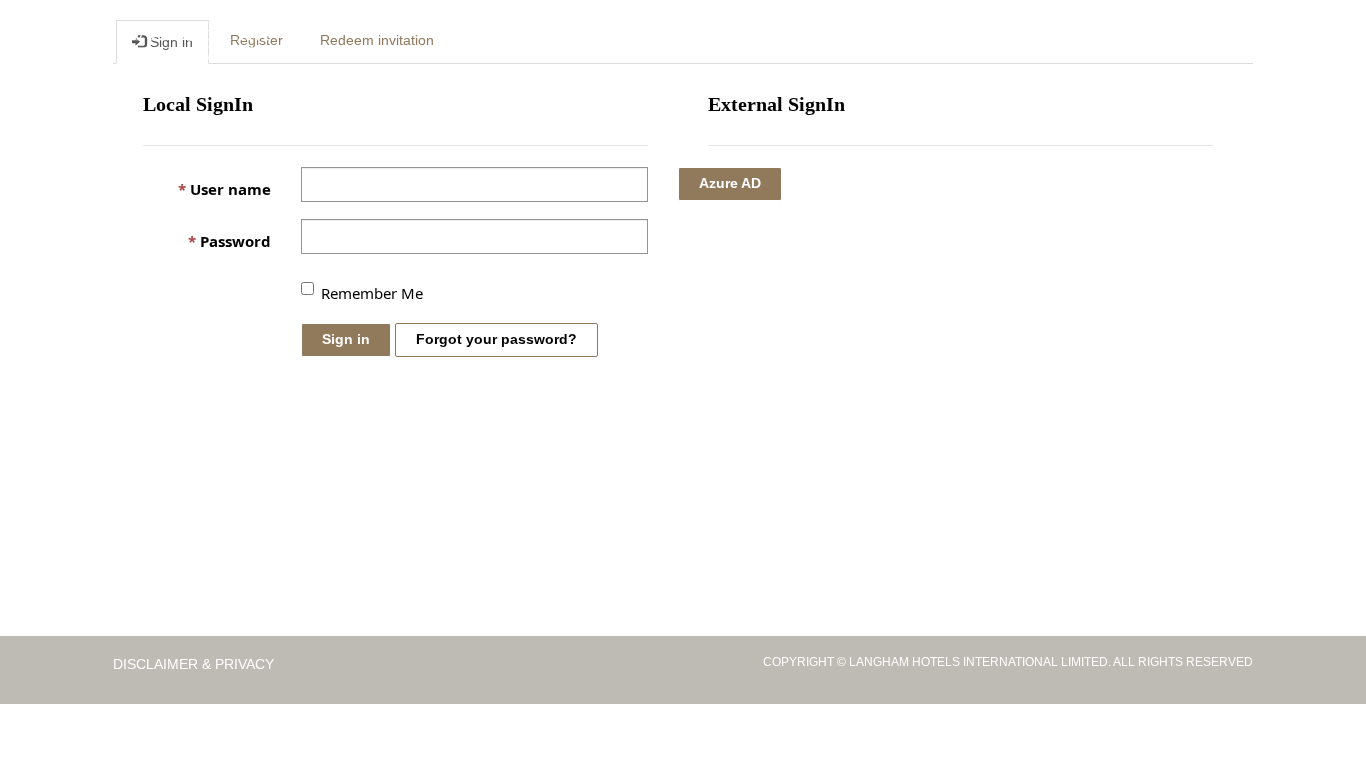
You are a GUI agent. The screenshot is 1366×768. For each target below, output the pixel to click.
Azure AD (730, 183)
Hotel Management (818, 41)
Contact (1083, 41)
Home (501, 41)
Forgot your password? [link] (496, 339)
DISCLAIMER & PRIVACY (195, 664)
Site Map (1161, 41)
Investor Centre (972, 41)
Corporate (577, 41)
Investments (682, 41)
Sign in (346, 339)
